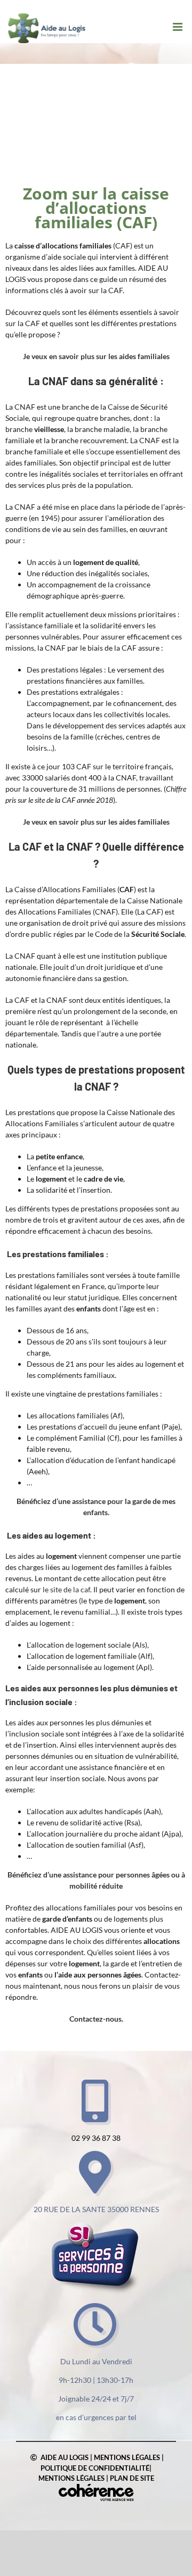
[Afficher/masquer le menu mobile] (178, 27)
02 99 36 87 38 (96, 2138)
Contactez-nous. (96, 2019)
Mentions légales (127, 2457)
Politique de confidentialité (95, 2468)
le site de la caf (66, 1589)
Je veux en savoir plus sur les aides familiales (96, 356)
